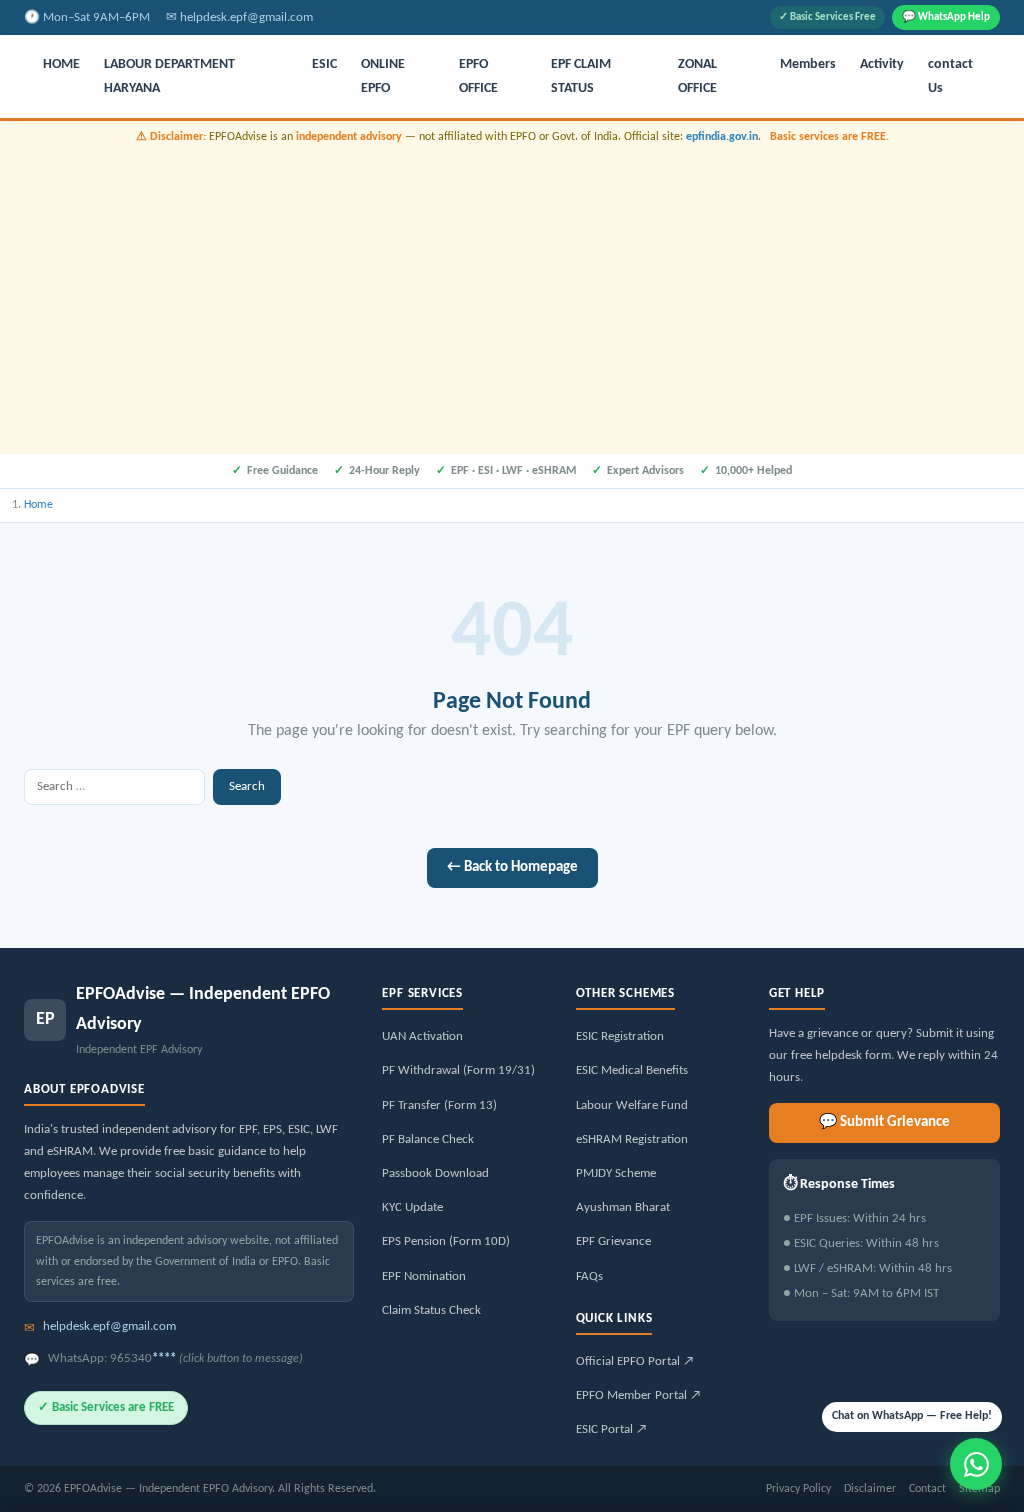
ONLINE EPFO (383, 76)
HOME (61, 64)
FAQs (589, 1276)
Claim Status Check (431, 1310)
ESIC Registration (620, 1036)
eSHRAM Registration (632, 1139)
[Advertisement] (512, 297)
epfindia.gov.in (722, 137)
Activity (882, 64)
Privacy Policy (798, 1489)
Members (808, 64)
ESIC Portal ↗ (611, 1429)
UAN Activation (422, 1036)
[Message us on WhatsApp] (976, 1464)
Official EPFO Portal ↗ (635, 1361)
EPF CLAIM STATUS (581, 76)
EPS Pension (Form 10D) (446, 1241)
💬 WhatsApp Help (946, 17)
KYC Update (412, 1207)
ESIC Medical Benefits (632, 1070)
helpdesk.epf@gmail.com (246, 17)
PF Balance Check (428, 1139)
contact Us (950, 76)
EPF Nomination (424, 1276)
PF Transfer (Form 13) (439, 1105)
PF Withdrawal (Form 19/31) (458, 1070)
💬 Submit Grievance (884, 1122)
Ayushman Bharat (623, 1207)
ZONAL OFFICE (697, 76)
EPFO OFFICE (478, 76)
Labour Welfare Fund (632, 1105)
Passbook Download (435, 1173)
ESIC (324, 64)
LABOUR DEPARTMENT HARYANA (169, 76)
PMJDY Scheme (616, 1173)
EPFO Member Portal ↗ (638, 1395)
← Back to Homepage (512, 867)
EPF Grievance (613, 1241)
